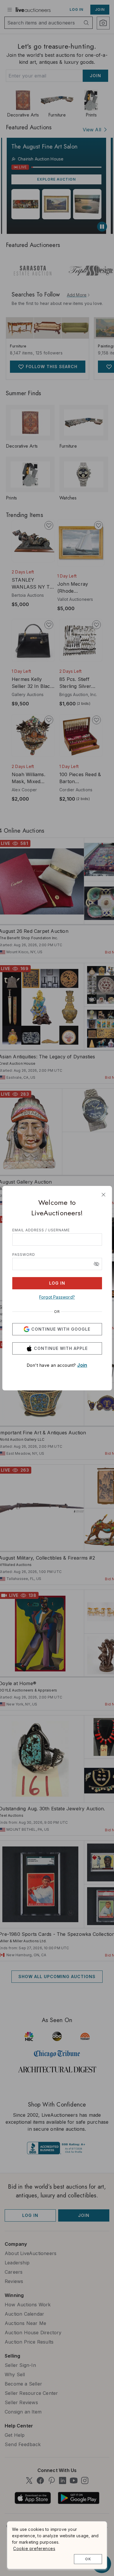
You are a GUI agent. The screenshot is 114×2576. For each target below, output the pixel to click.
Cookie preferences (34, 2548)
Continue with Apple (61, 1348)
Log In (57, 1283)
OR (57, 1312)
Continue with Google (61, 1329)
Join (82, 1365)
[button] (96, 1264)
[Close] (103, 1195)
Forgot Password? (57, 1297)
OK (88, 2559)
